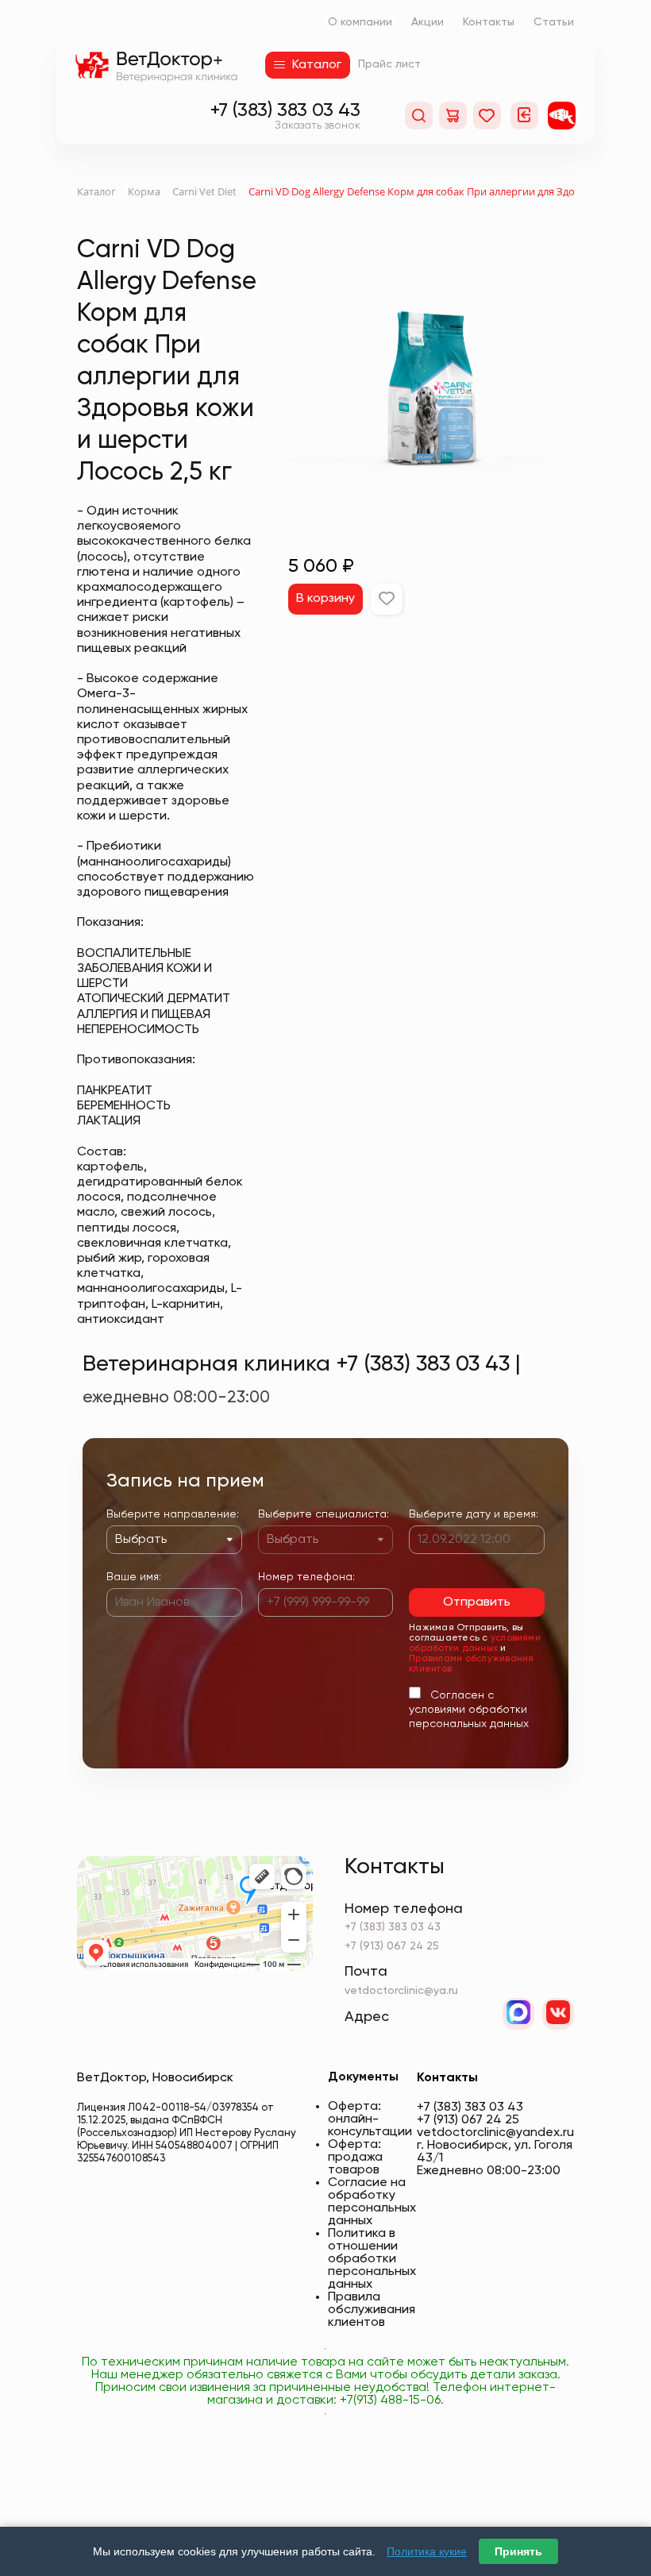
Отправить (477, 1602)
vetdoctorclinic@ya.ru (401, 1991)
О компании (360, 22)
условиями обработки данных (475, 1643)
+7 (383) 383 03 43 (285, 110)
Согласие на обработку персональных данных (372, 2202)
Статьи (554, 22)
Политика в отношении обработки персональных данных (372, 2259)
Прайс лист (389, 64)
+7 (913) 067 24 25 (392, 1946)
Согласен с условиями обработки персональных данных (469, 1710)
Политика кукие (427, 2551)
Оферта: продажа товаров (355, 2158)
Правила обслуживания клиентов (372, 2310)
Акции (428, 22)
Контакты (489, 22)
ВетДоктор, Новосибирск (155, 2078)
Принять (518, 2551)
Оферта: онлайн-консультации (370, 2119)
